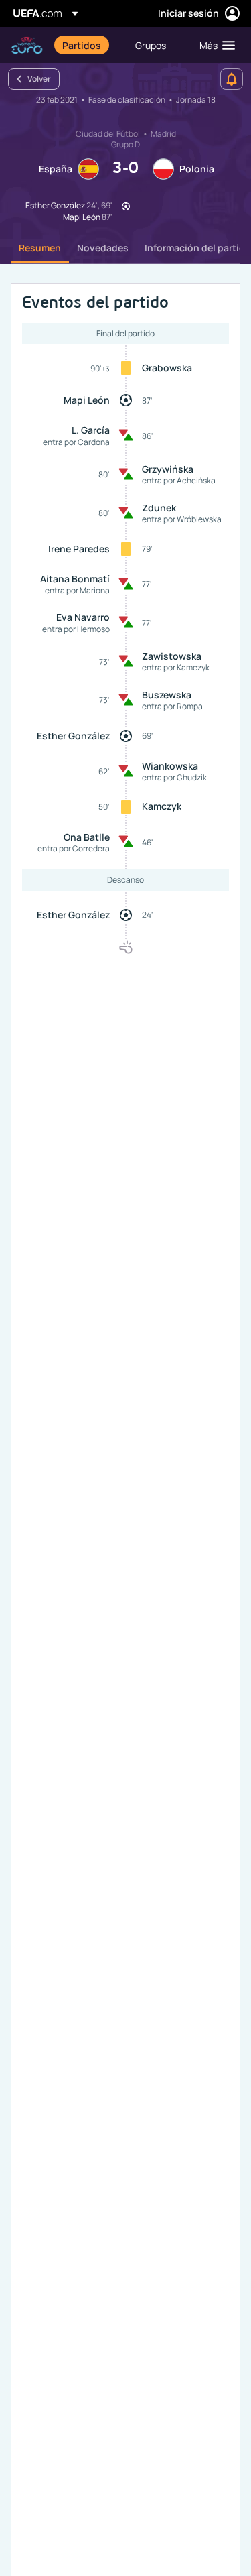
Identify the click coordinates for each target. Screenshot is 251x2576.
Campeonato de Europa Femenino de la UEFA (27, 45)
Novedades (103, 248)
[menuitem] (87, 45)
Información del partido (198, 248)
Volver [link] (39, 79)
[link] (82, 45)
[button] (214, 45)
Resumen (40, 248)
